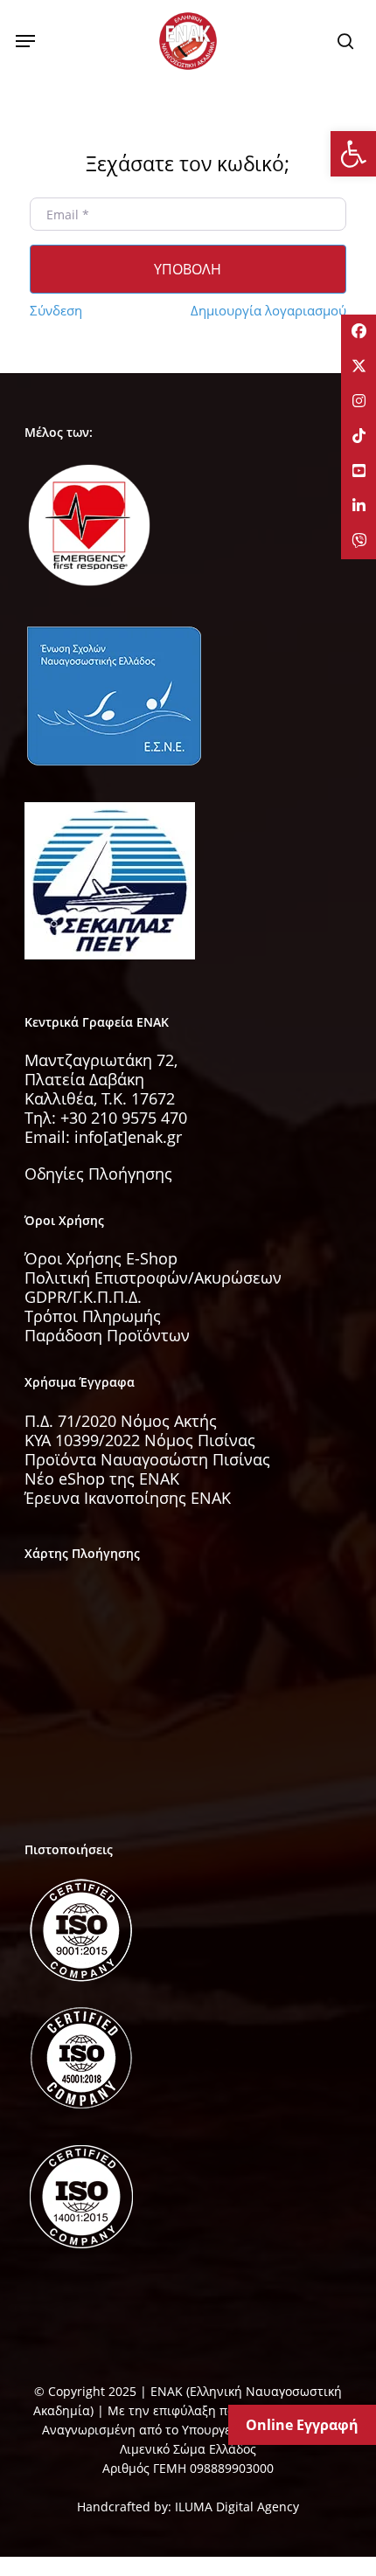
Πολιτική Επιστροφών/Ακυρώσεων (153, 1278)
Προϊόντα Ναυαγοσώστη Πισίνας (147, 1459)
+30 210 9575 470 (124, 1118)
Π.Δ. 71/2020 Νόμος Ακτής (121, 1421)
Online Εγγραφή (302, 2425)
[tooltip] (359, 332)
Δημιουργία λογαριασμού (268, 310)
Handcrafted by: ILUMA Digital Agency (188, 2507)
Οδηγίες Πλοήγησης (98, 1174)
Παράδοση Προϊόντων (107, 1335)
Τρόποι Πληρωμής (93, 1316)
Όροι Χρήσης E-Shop (101, 1258)
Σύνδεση (56, 310)
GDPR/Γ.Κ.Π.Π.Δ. (83, 1297)
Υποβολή (188, 269)
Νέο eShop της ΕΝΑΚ (102, 1478)
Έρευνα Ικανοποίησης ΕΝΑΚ (128, 1498)
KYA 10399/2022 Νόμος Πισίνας (140, 1440)
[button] (25, 41)
